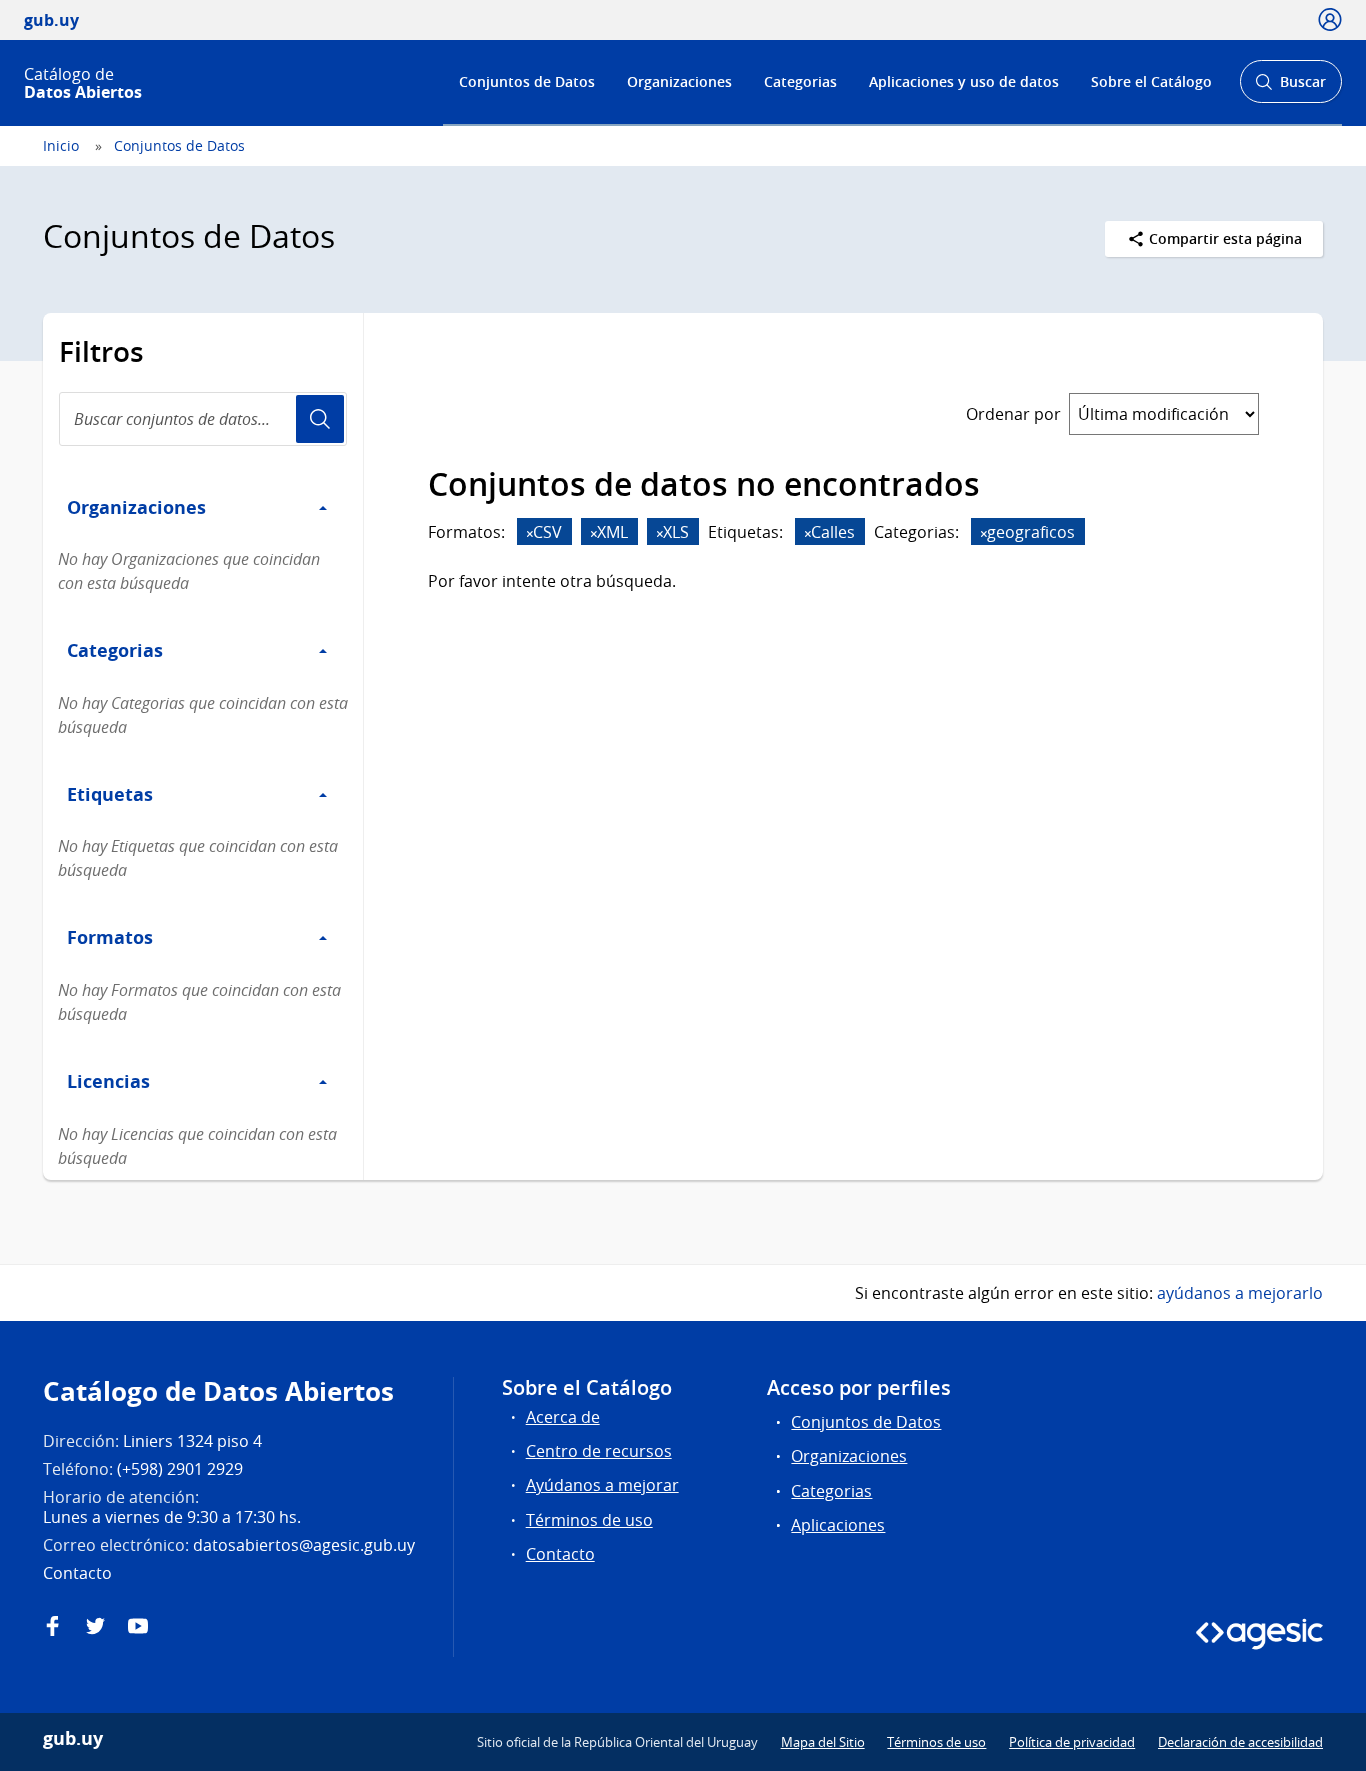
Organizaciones (679, 81)
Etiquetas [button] (110, 794)
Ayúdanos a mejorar (602, 1485)
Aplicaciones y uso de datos (964, 81)
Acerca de (563, 1417)
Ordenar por (1013, 414)
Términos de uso (589, 1520)
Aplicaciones (838, 1525)
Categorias (800, 81)
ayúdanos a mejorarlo (1240, 1293)
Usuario (320, 419)
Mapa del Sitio (823, 1742)
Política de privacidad (1072, 1742)
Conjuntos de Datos (527, 81)
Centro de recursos (599, 1451)
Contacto (560, 1554)
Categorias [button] (115, 650)
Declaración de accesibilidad (1240, 1742)
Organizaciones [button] (136, 507)
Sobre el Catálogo (1151, 81)
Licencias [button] (108, 1081)
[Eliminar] (530, 533)
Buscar (1290, 87)
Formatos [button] (110, 937)
